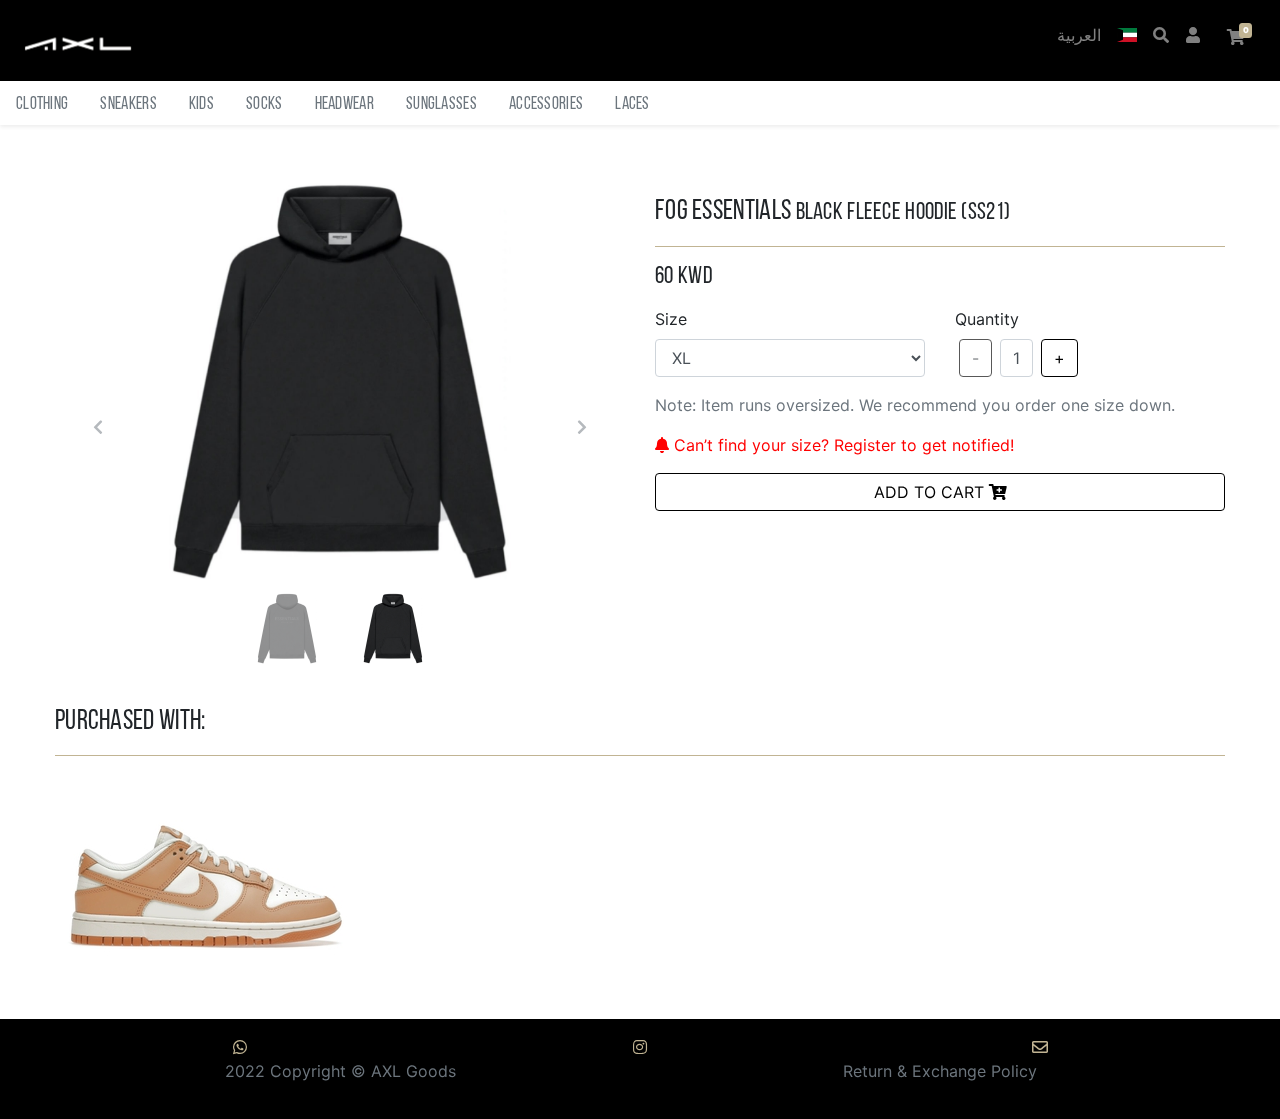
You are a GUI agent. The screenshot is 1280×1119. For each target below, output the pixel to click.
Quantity (987, 319)
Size (671, 319)
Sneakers (128, 104)
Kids (201, 104)
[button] (1127, 37)
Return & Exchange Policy (940, 1071)
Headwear (344, 104)
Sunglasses (441, 104)
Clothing (42, 104)
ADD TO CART (931, 492)
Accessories (546, 104)
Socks (264, 104)
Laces (632, 104)
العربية (1079, 37)
